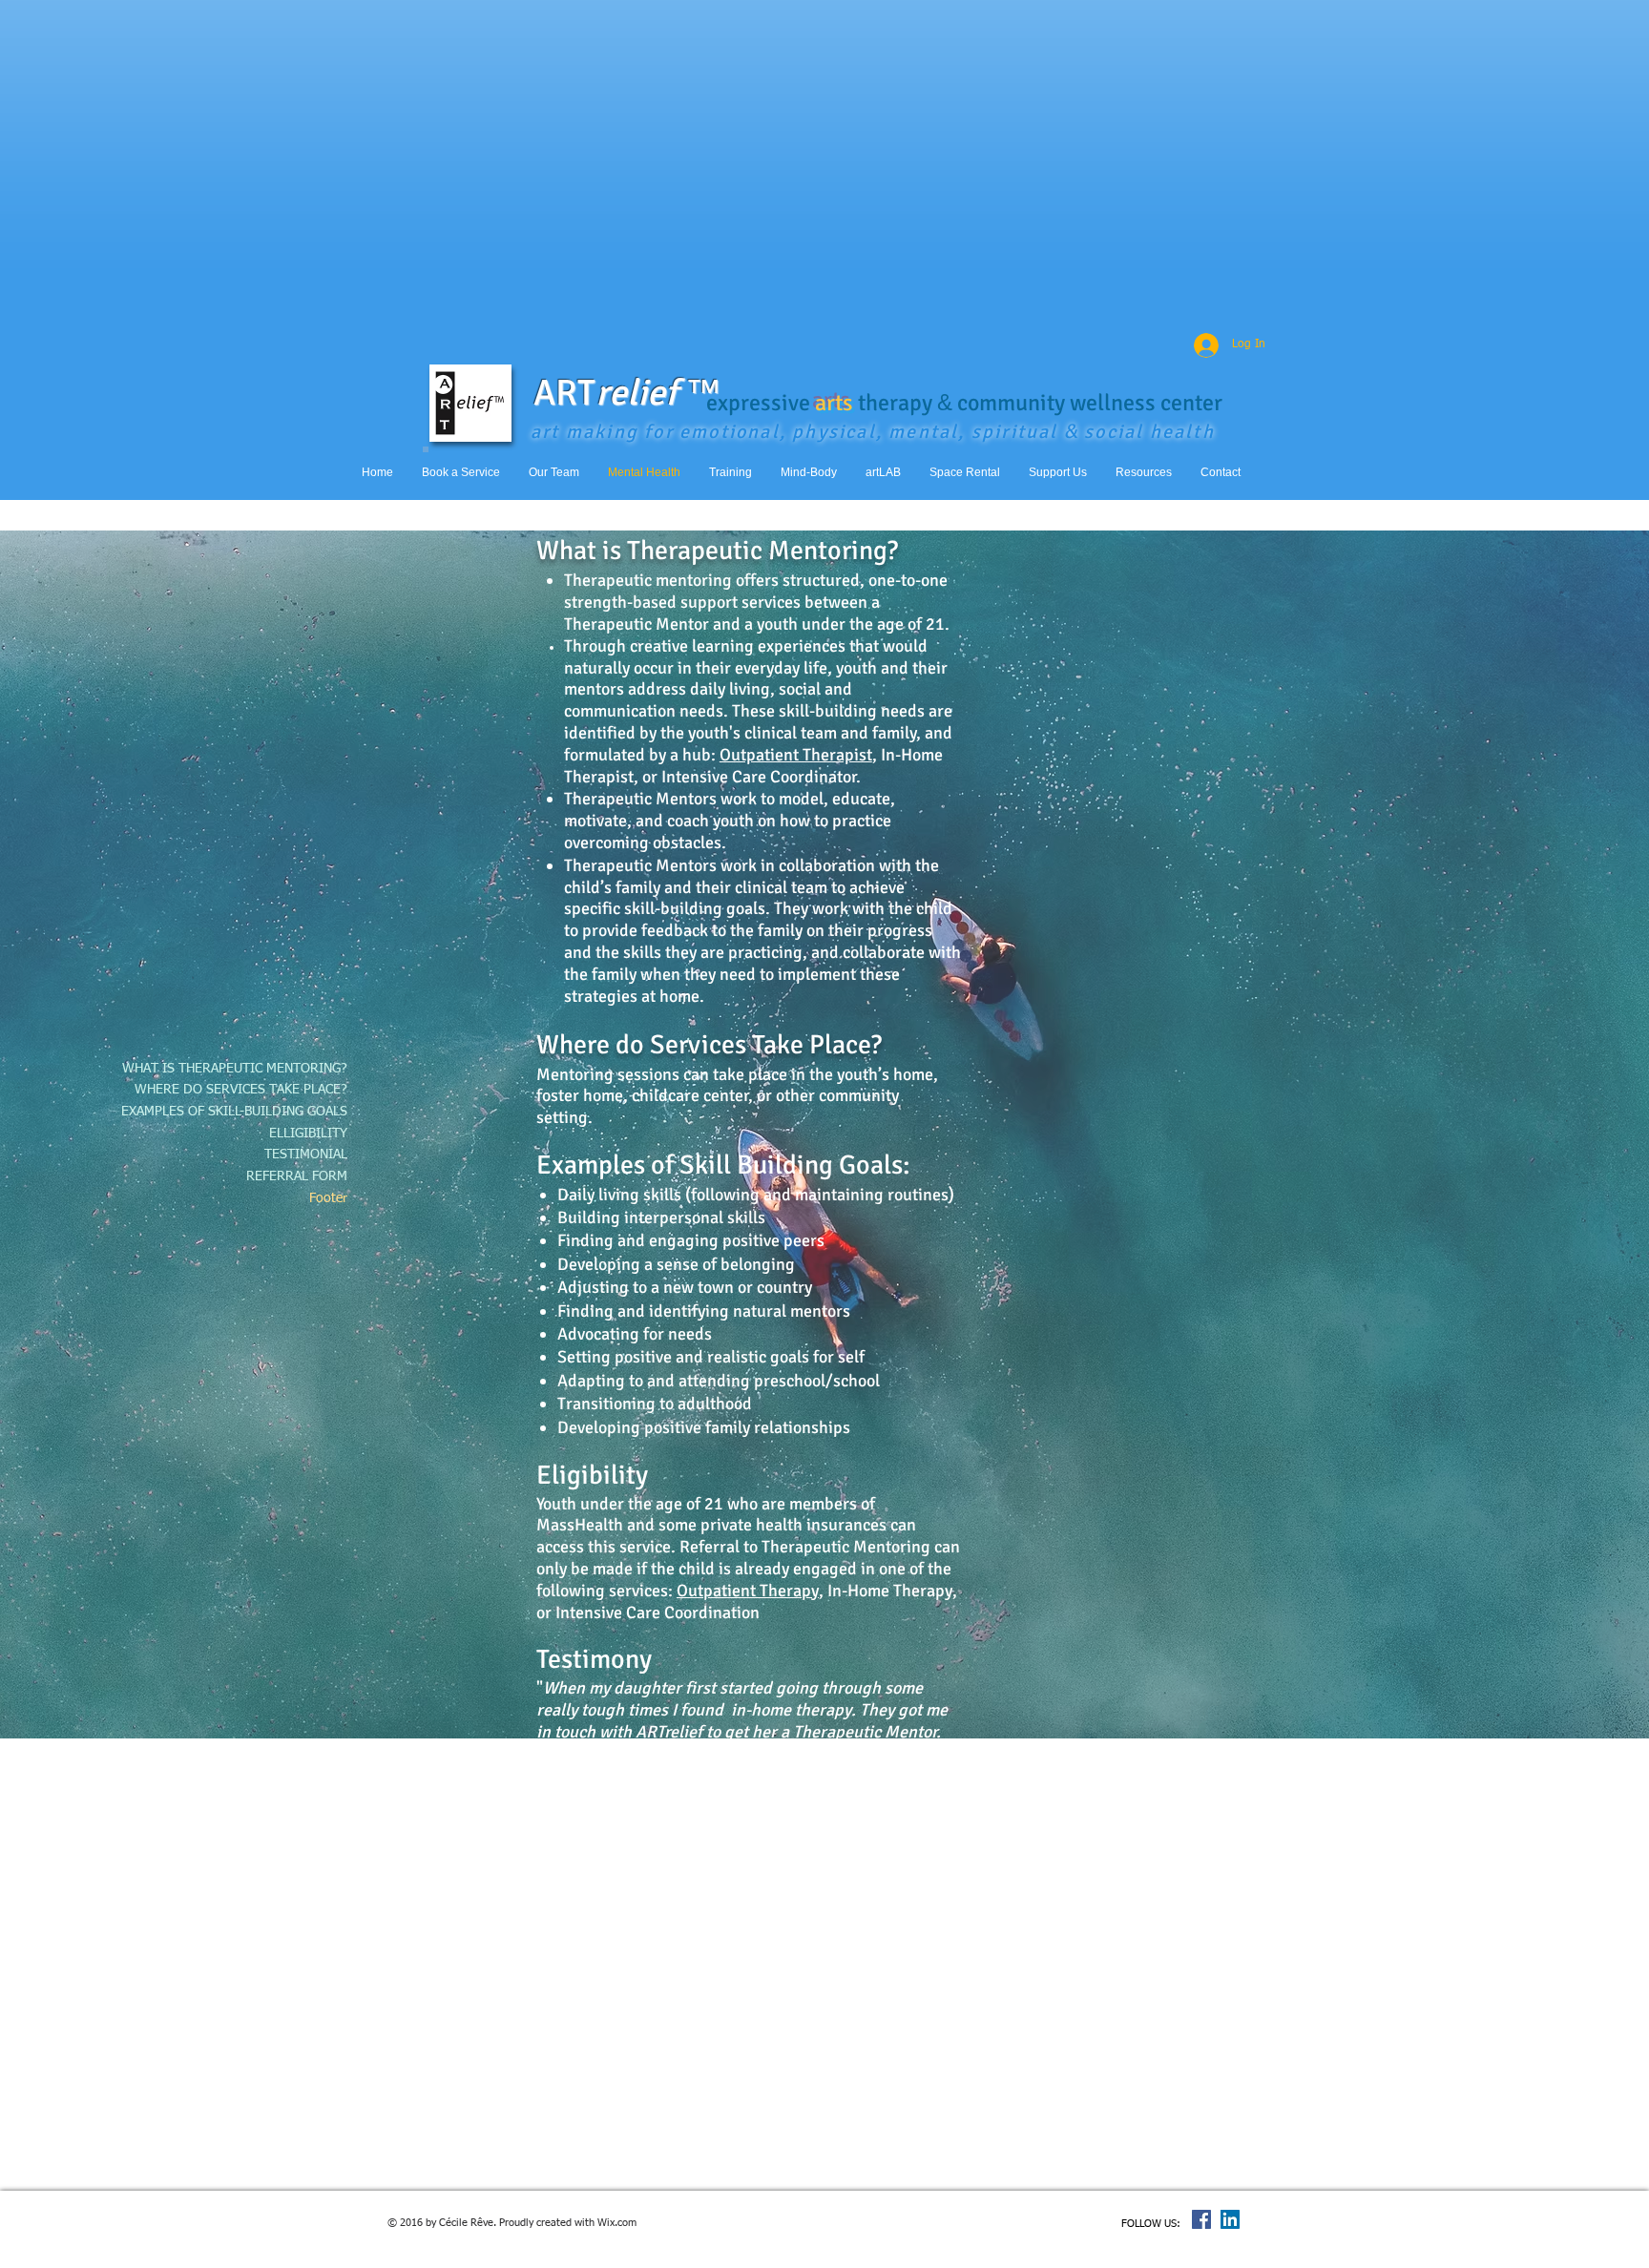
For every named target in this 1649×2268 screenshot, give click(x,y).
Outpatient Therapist (796, 755)
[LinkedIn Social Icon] (1230, 2219)
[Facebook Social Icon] (1201, 2219)
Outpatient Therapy (748, 1591)
